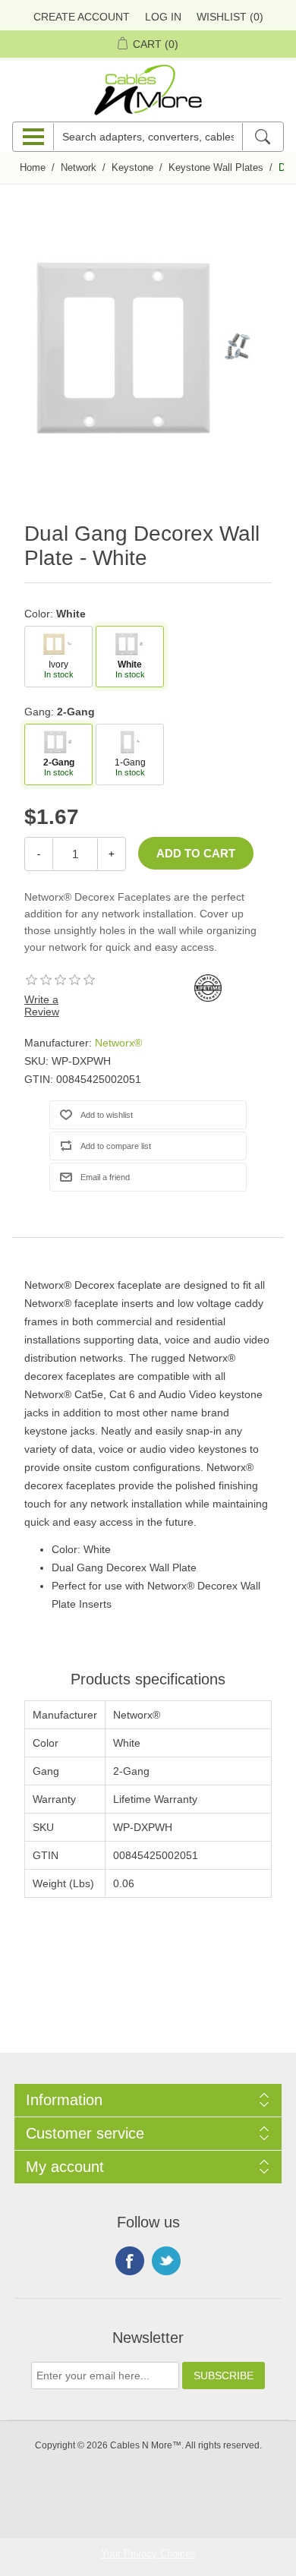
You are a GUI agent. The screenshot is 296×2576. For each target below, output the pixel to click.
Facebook (130, 2261)
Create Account (82, 17)
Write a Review (42, 1005)
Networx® (118, 1043)
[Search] (262, 137)
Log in (163, 17)
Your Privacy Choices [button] (148, 2554)
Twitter (166, 2261)
